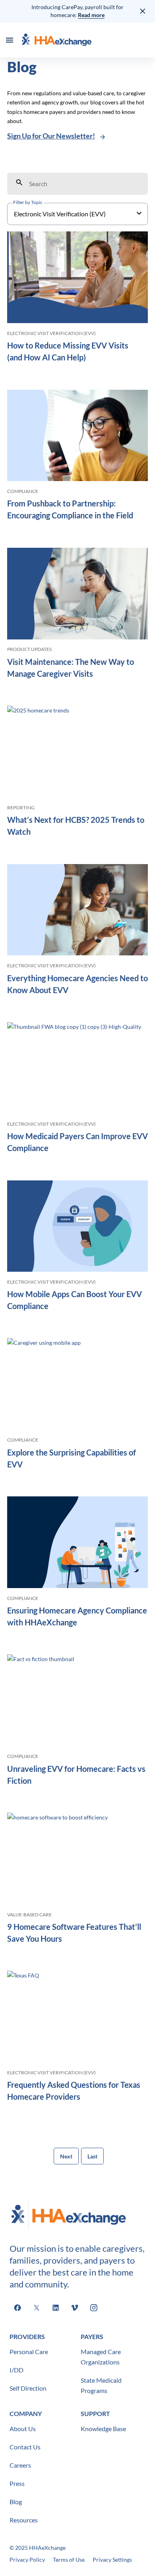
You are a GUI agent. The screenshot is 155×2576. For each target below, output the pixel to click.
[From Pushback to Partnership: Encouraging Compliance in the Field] (77, 437)
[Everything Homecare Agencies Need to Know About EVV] (77, 911)
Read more (91, 15)
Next (66, 2156)
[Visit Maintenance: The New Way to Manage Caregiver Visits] (77, 595)
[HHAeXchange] (56, 40)
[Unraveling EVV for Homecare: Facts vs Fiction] (77, 1702)
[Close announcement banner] (143, 11)
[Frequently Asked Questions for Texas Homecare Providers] (77, 2018)
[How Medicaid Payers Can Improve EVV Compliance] (77, 1069)
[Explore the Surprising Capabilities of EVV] (77, 1385)
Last (92, 2156)
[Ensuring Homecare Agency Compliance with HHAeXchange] (77, 1544)
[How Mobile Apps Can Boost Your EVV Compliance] (77, 1227)
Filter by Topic (28, 202)
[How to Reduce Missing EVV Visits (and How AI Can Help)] (77, 279)
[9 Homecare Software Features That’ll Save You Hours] (77, 1860)
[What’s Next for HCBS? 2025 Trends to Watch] (77, 753)
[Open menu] (10, 40)
